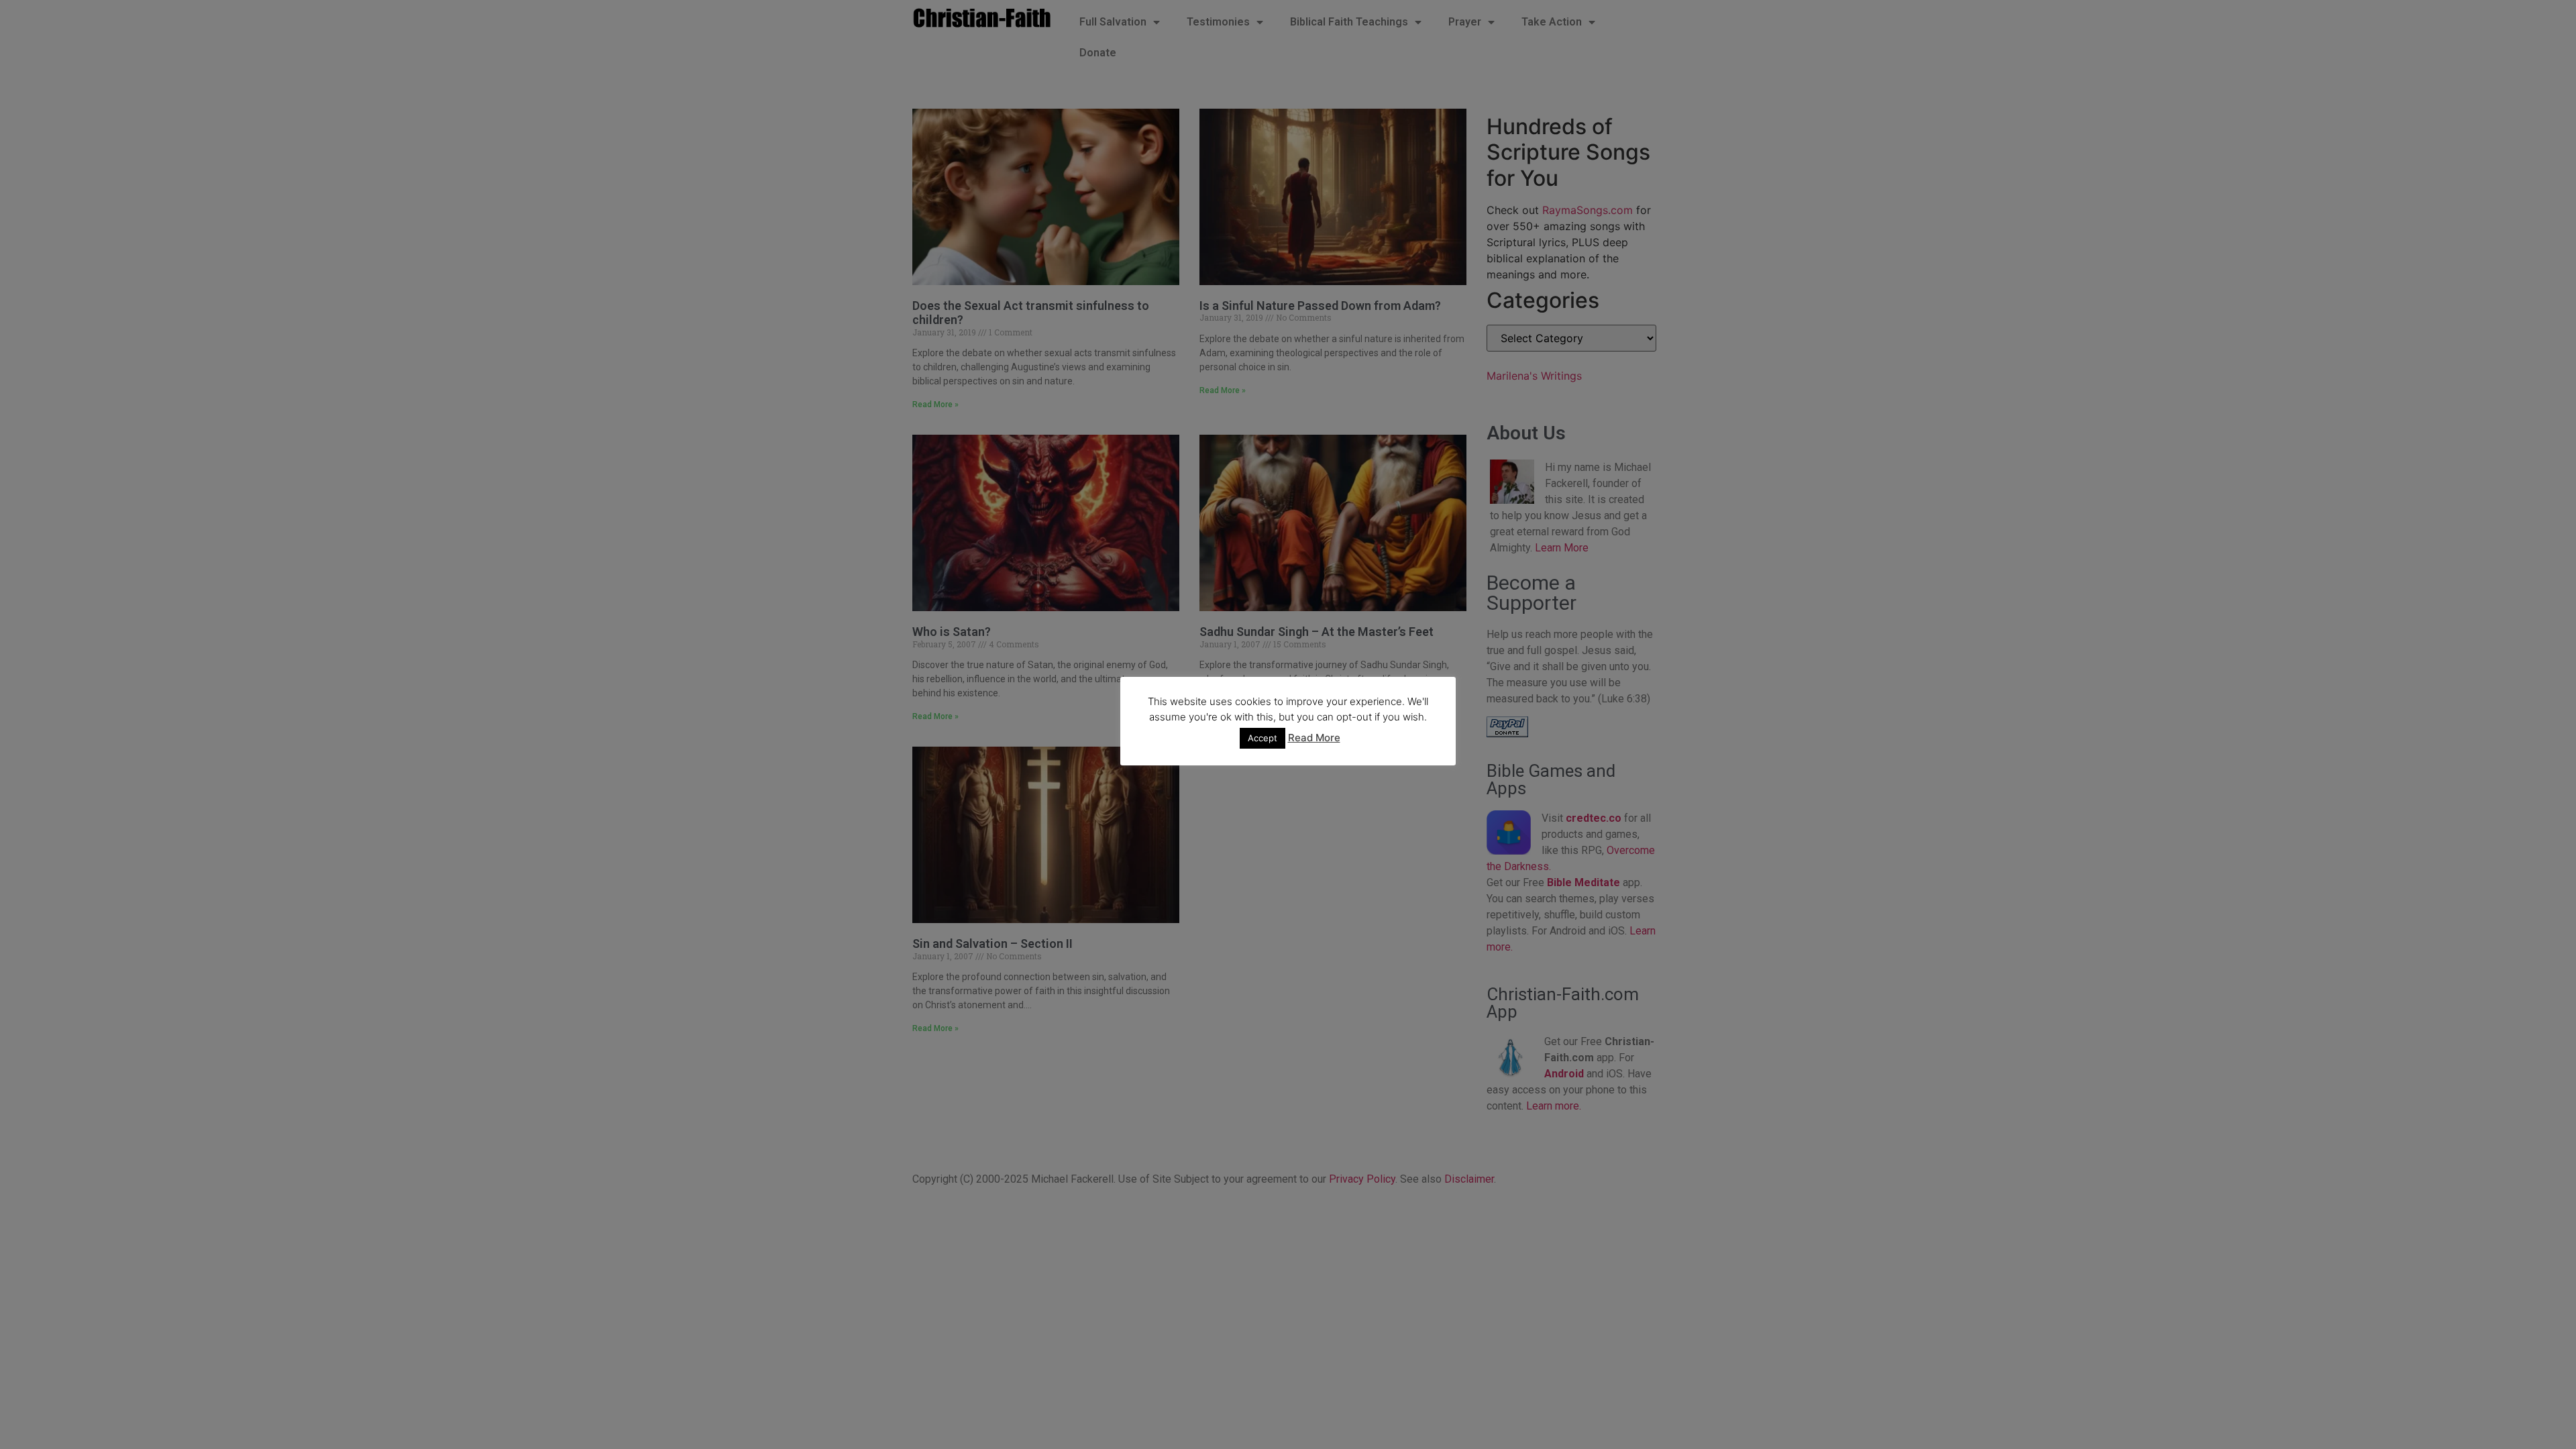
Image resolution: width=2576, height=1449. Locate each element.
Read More (1314, 738)
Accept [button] (1263, 738)
